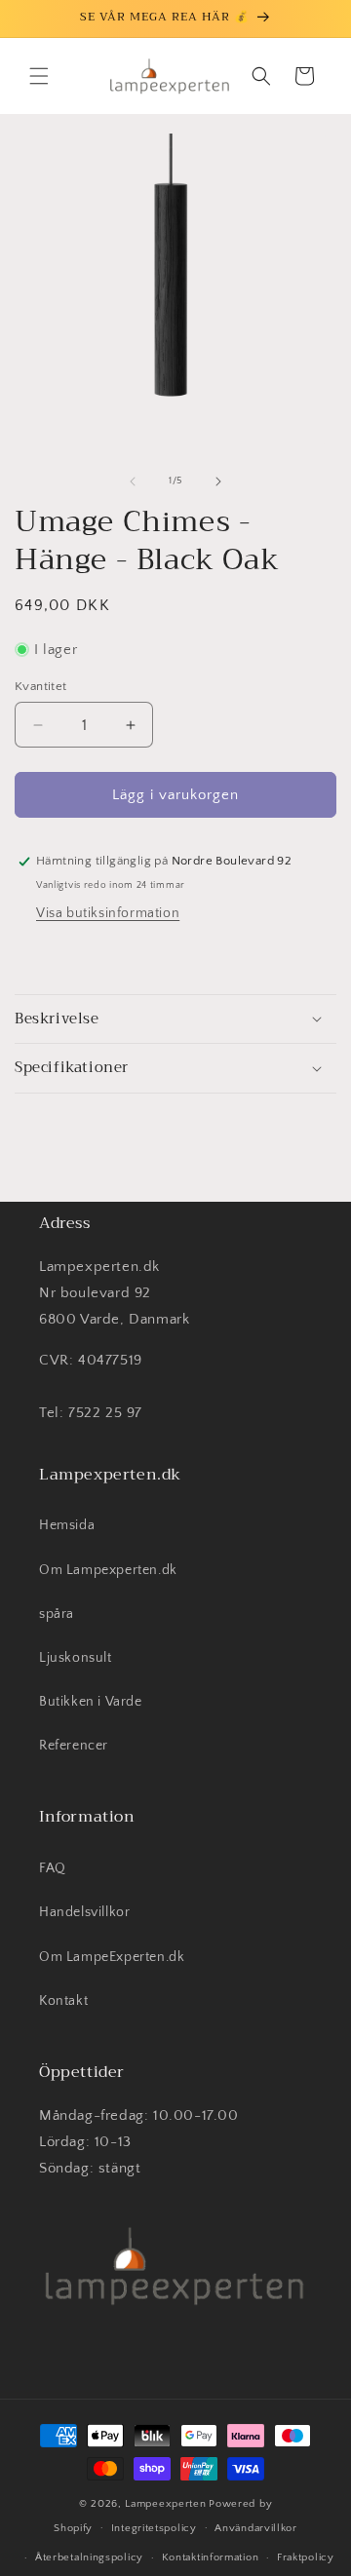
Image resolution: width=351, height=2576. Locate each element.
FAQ (53, 1868)
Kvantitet (41, 686)
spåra (57, 1614)
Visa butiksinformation (108, 913)
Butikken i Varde (91, 1702)
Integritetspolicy (154, 2528)
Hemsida (67, 1525)
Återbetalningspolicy (89, 2557)
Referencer (74, 1746)
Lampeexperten (165, 2504)
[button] (39, 76)
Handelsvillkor (84, 1912)
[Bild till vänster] (133, 481)
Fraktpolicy (306, 2557)
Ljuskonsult (76, 1658)
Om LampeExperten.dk (112, 1957)
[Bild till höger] (218, 481)
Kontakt (63, 2001)
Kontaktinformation (211, 2557)
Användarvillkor (256, 2528)
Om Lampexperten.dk (108, 1570)
